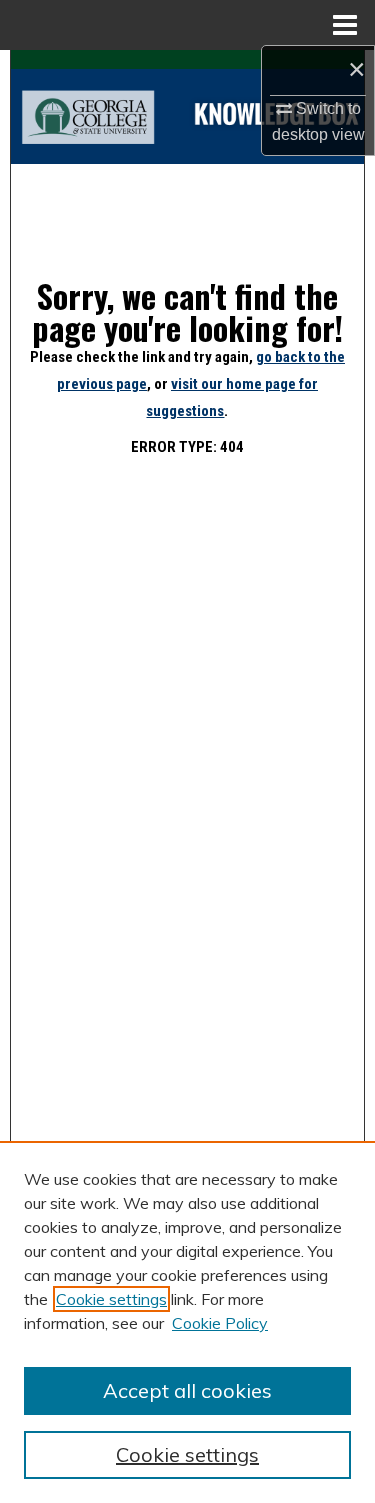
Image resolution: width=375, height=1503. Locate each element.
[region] (187, 1322)
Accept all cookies (187, 1390)
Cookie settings (111, 1299)
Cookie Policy (220, 1323)
